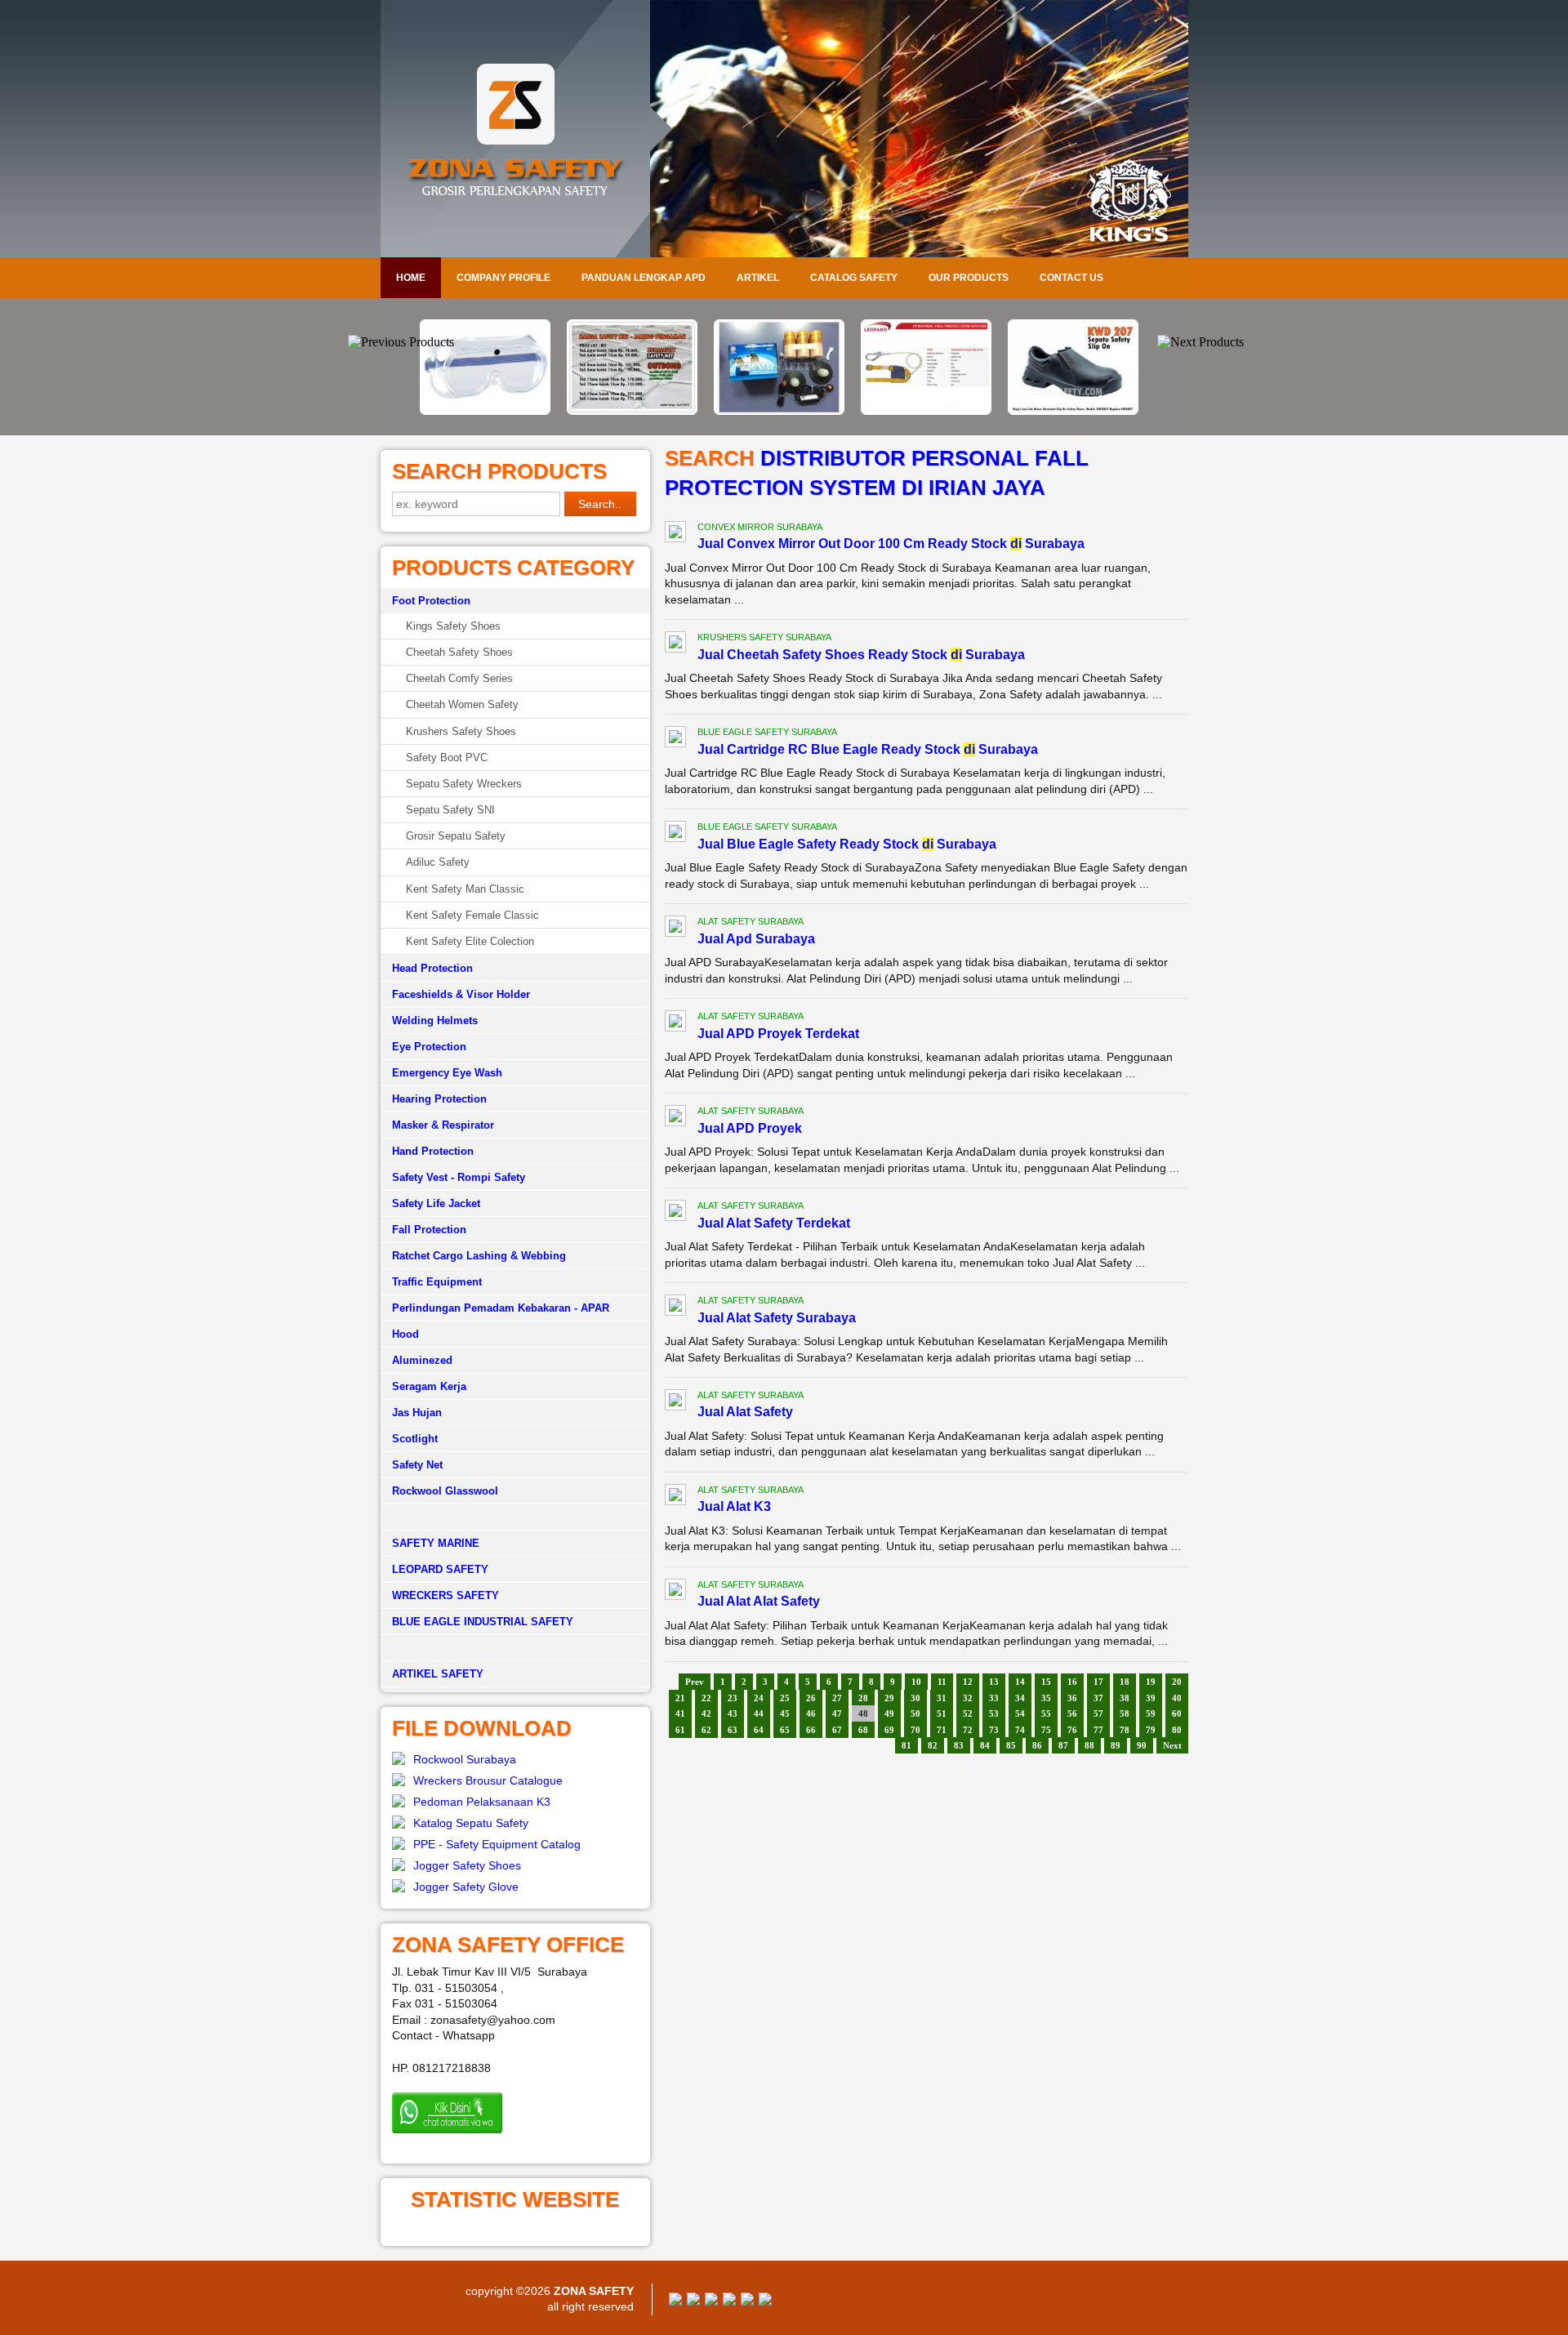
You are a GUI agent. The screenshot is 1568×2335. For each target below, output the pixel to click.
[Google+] (711, 2302)
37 (1098, 1698)
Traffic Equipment (437, 1282)
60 (1177, 1713)
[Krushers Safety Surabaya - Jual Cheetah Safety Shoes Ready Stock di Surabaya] (675, 644)
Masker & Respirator (443, 1125)
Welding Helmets (435, 1020)
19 (1151, 1682)
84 (985, 1745)
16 (1072, 1682)
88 (1089, 1745)
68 (863, 1730)
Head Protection (432, 968)
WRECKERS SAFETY (445, 1595)
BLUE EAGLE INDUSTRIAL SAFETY (483, 1622)
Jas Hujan (417, 1413)
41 (680, 1713)
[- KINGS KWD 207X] (931, 411)
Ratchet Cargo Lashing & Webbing (479, 1256)
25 (785, 1698)
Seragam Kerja (429, 1386)
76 (1072, 1730)
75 (1046, 1730)
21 (680, 1698)
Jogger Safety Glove (466, 1887)
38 (1125, 1698)
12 (968, 1682)
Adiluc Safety (438, 862)
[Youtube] (729, 2302)
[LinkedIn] (765, 2302)
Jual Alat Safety (745, 1412)
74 (1020, 1730)
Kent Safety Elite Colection (470, 941)
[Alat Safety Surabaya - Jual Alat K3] (675, 1497)
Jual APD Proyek (750, 1128)
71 (942, 1730)
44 (759, 1713)
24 (759, 1698)
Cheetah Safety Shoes (459, 652)
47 (837, 1713)
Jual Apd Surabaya (756, 939)
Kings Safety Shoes (453, 626)
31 (942, 1698)
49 (889, 1713)
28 (863, 1698)
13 (994, 1682)
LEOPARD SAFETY (440, 1569)
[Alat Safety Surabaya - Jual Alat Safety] (675, 1402)
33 (994, 1698)
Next (1172, 1745)
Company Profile (503, 278)
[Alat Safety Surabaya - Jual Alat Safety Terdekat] (675, 1213)
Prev (695, 1682)
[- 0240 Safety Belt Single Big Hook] (784, 411)
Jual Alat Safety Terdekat (774, 1223)
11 (942, 1682)
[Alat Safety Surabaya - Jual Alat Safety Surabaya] (675, 1308)
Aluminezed (422, 1360)
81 (906, 1745)
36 (1072, 1698)
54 (1020, 1713)
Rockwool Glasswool (445, 1491)
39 (1151, 1698)
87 (1063, 1745)
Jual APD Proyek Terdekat (778, 1034)
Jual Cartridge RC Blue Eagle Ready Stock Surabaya (868, 749)
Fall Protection (429, 1230)
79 (1151, 1730)
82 (933, 1745)
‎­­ (515, 1648)
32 (968, 1698)
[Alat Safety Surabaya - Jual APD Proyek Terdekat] (675, 1023)
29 (889, 1698)
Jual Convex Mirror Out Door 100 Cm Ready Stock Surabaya (891, 544)
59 (1151, 1713)
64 (759, 1730)
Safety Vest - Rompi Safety (459, 1177)
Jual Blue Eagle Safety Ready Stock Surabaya (847, 844)
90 (1142, 1745)
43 (733, 1713)
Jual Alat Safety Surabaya (777, 1318)
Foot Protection (431, 601)
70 (915, 1730)
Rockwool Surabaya (465, 1759)
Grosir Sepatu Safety (456, 836)
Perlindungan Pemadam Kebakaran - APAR (501, 1308)
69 (889, 1730)
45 (785, 1713)
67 (837, 1730)
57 (1098, 1713)
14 (1020, 1682)
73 (994, 1730)
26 (811, 1698)
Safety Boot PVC (447, 758)
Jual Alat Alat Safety (759, 1601)
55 (1046, 1713)
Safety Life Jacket (436, 1203)
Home (411, 278)
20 (1177, 1682)
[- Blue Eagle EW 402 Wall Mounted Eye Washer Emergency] (1078, 330)
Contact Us (1071, 278)
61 (680, 1730)
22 (706, 1698)
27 (837, 1698)
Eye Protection (429, 1047)
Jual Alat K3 (734, 1506)
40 (1177, 1698)
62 (706, 1730)
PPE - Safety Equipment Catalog (497, 1844)
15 (1046, 1682)
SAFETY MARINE (436, 1543)
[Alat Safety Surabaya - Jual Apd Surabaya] (675, 929)
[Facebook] (675, 2302)
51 (942, 1713)
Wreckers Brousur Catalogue (488, 1780)
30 (915, 1698)
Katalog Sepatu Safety (471, 1823)
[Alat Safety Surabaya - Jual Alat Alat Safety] (675, 1592)
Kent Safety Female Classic (472, 915)
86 (1037, 1745)
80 (1177, 1730)
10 (916, 1682)
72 (968, 1730)
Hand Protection (433, 1151)
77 (1098, 1730)
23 (733, 1698)
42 (706, 1713)
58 (1125, 1713)
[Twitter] (693, 2302)
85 (1011, 1745)
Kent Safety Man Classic (465, 889)
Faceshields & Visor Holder (461, 994)
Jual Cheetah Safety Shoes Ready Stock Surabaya (861, 655)
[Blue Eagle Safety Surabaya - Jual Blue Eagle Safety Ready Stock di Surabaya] (675, 834)
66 (811, 1730)
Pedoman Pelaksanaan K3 (482, 1802)
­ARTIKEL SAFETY (438, 1674)
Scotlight (415, 1439)
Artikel (758, 278)
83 (959, 1745)
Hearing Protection (439, 1099)
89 (1116, 1745)
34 (1020, 1698)
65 (785, 1730)
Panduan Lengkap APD (644, 278)
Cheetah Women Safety (462, 704)
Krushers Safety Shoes (461, 731)
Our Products (969, 278)
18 (1125, 1682)
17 (1098, 1682)
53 (994, 1713)
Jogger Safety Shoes (467, 1865)
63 (733, 1730)
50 (915, 1713)
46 (811, 1713)
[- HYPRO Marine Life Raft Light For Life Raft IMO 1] (637, 411)
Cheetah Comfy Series (459, 678)
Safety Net (417, 1465)
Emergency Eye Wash (447, 1073)
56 (1072, 1713)
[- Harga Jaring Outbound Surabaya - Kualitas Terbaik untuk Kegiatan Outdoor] (490, 411)
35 (1046, 1698)
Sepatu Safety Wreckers (464, 784)
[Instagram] (747, 2302)
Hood (405, 1334)
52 (968, 1713)
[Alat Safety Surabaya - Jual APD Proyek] (675, 1118)
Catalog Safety (854, 278)
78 (1125, 1730)
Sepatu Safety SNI (450, 810)
